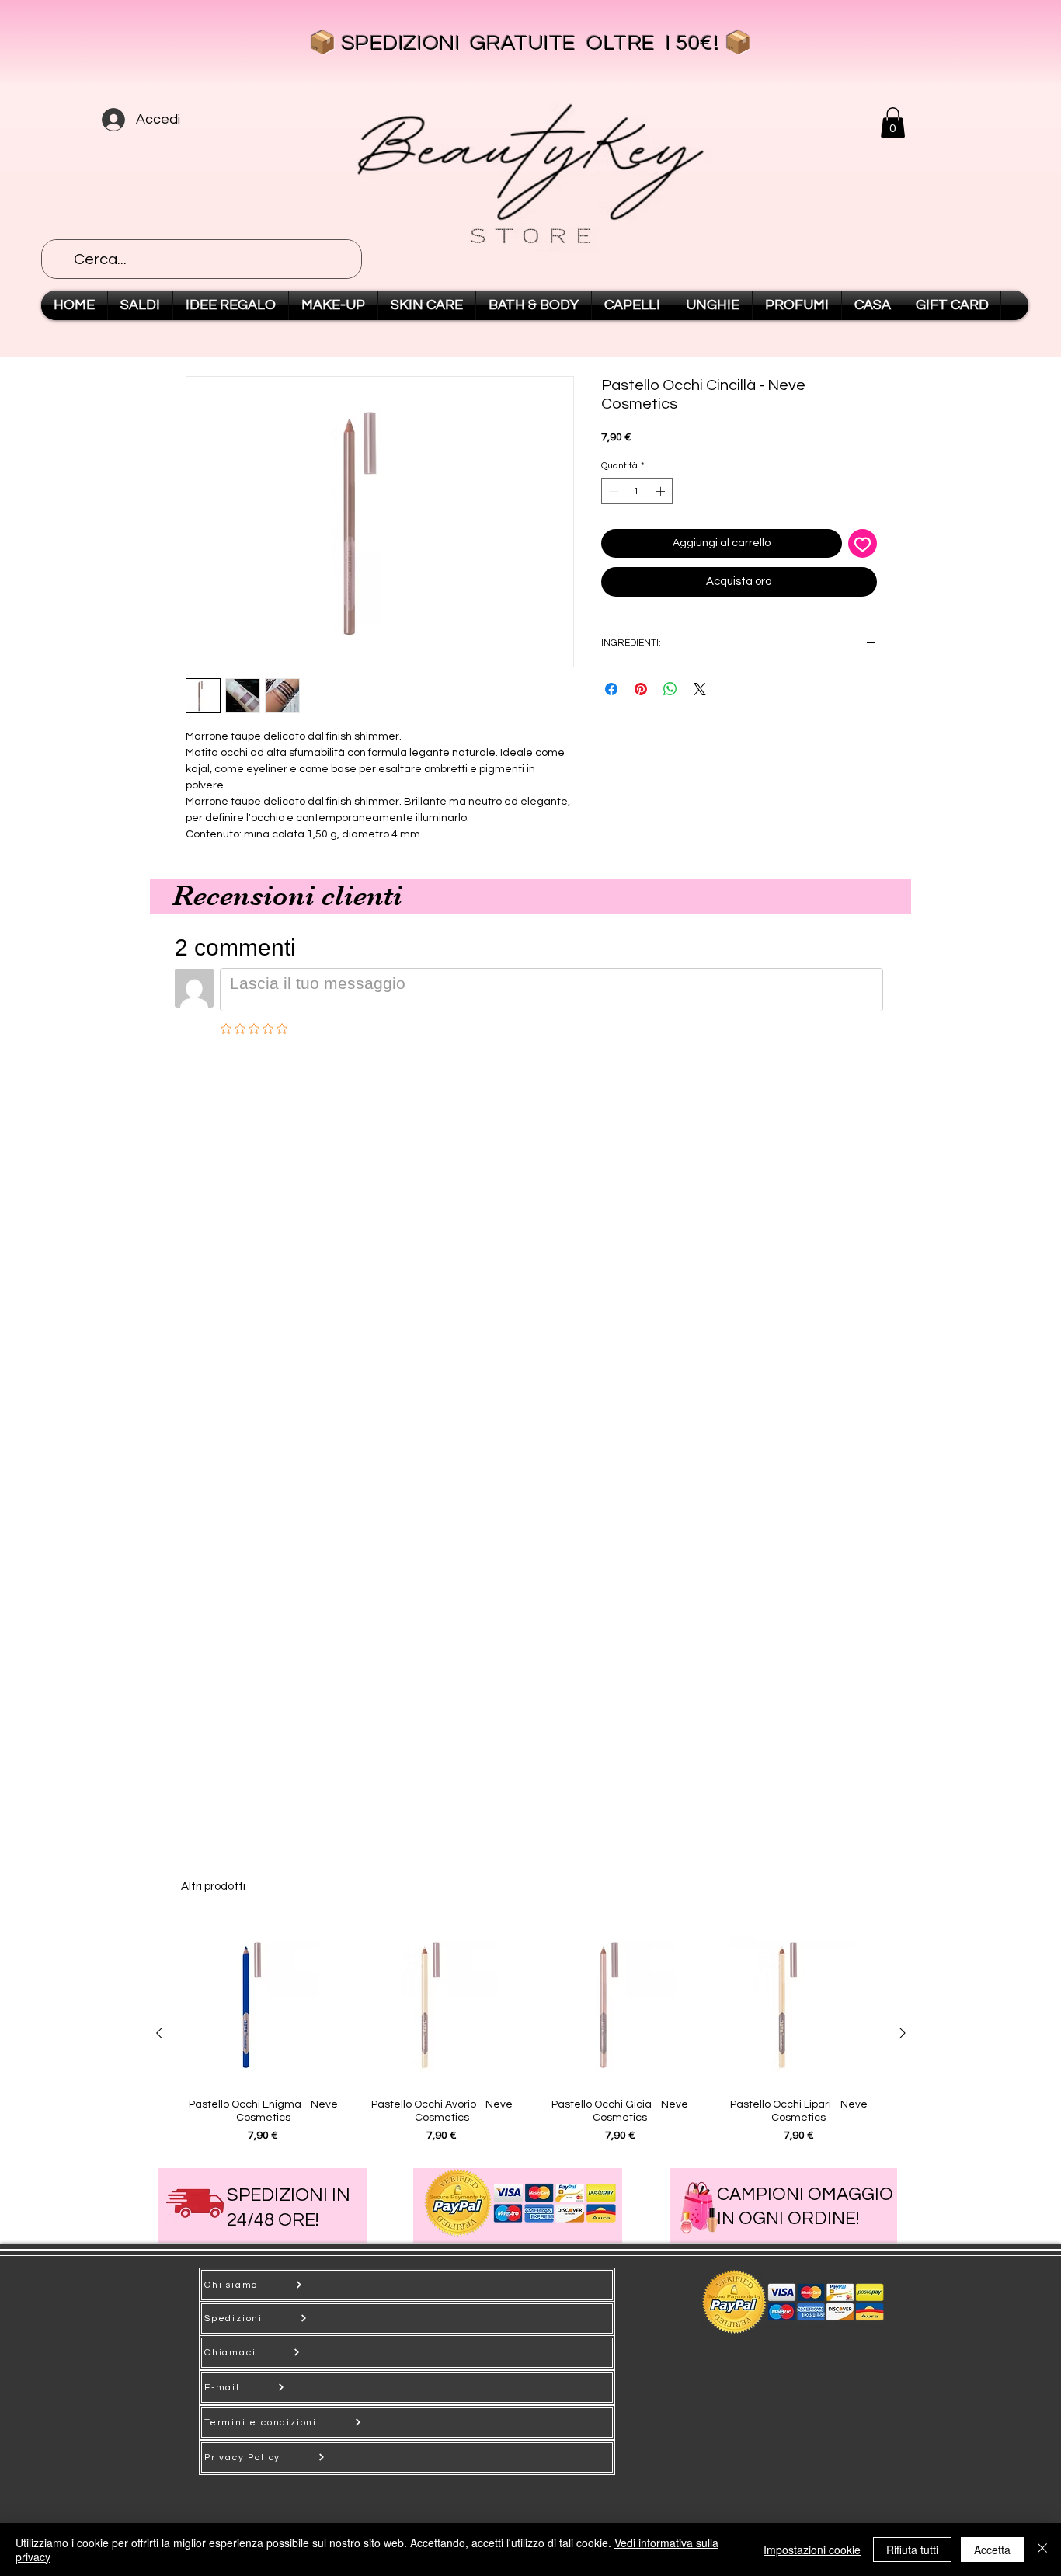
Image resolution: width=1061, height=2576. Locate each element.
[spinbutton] (637, 491)
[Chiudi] (1042, 2550)
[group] (531, 2033)
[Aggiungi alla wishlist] (863, 543)
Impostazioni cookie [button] (812, 2550)
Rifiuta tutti (912, 2550)
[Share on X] (700, 689)
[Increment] (662, 491)
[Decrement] (612, 491)
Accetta (992, 2550)
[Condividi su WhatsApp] (670, 689)
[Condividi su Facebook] (611, 689)
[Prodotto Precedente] (159, 2033)
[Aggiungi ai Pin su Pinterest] (641, 689)
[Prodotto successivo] (903, 2033)
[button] (893, 122)
